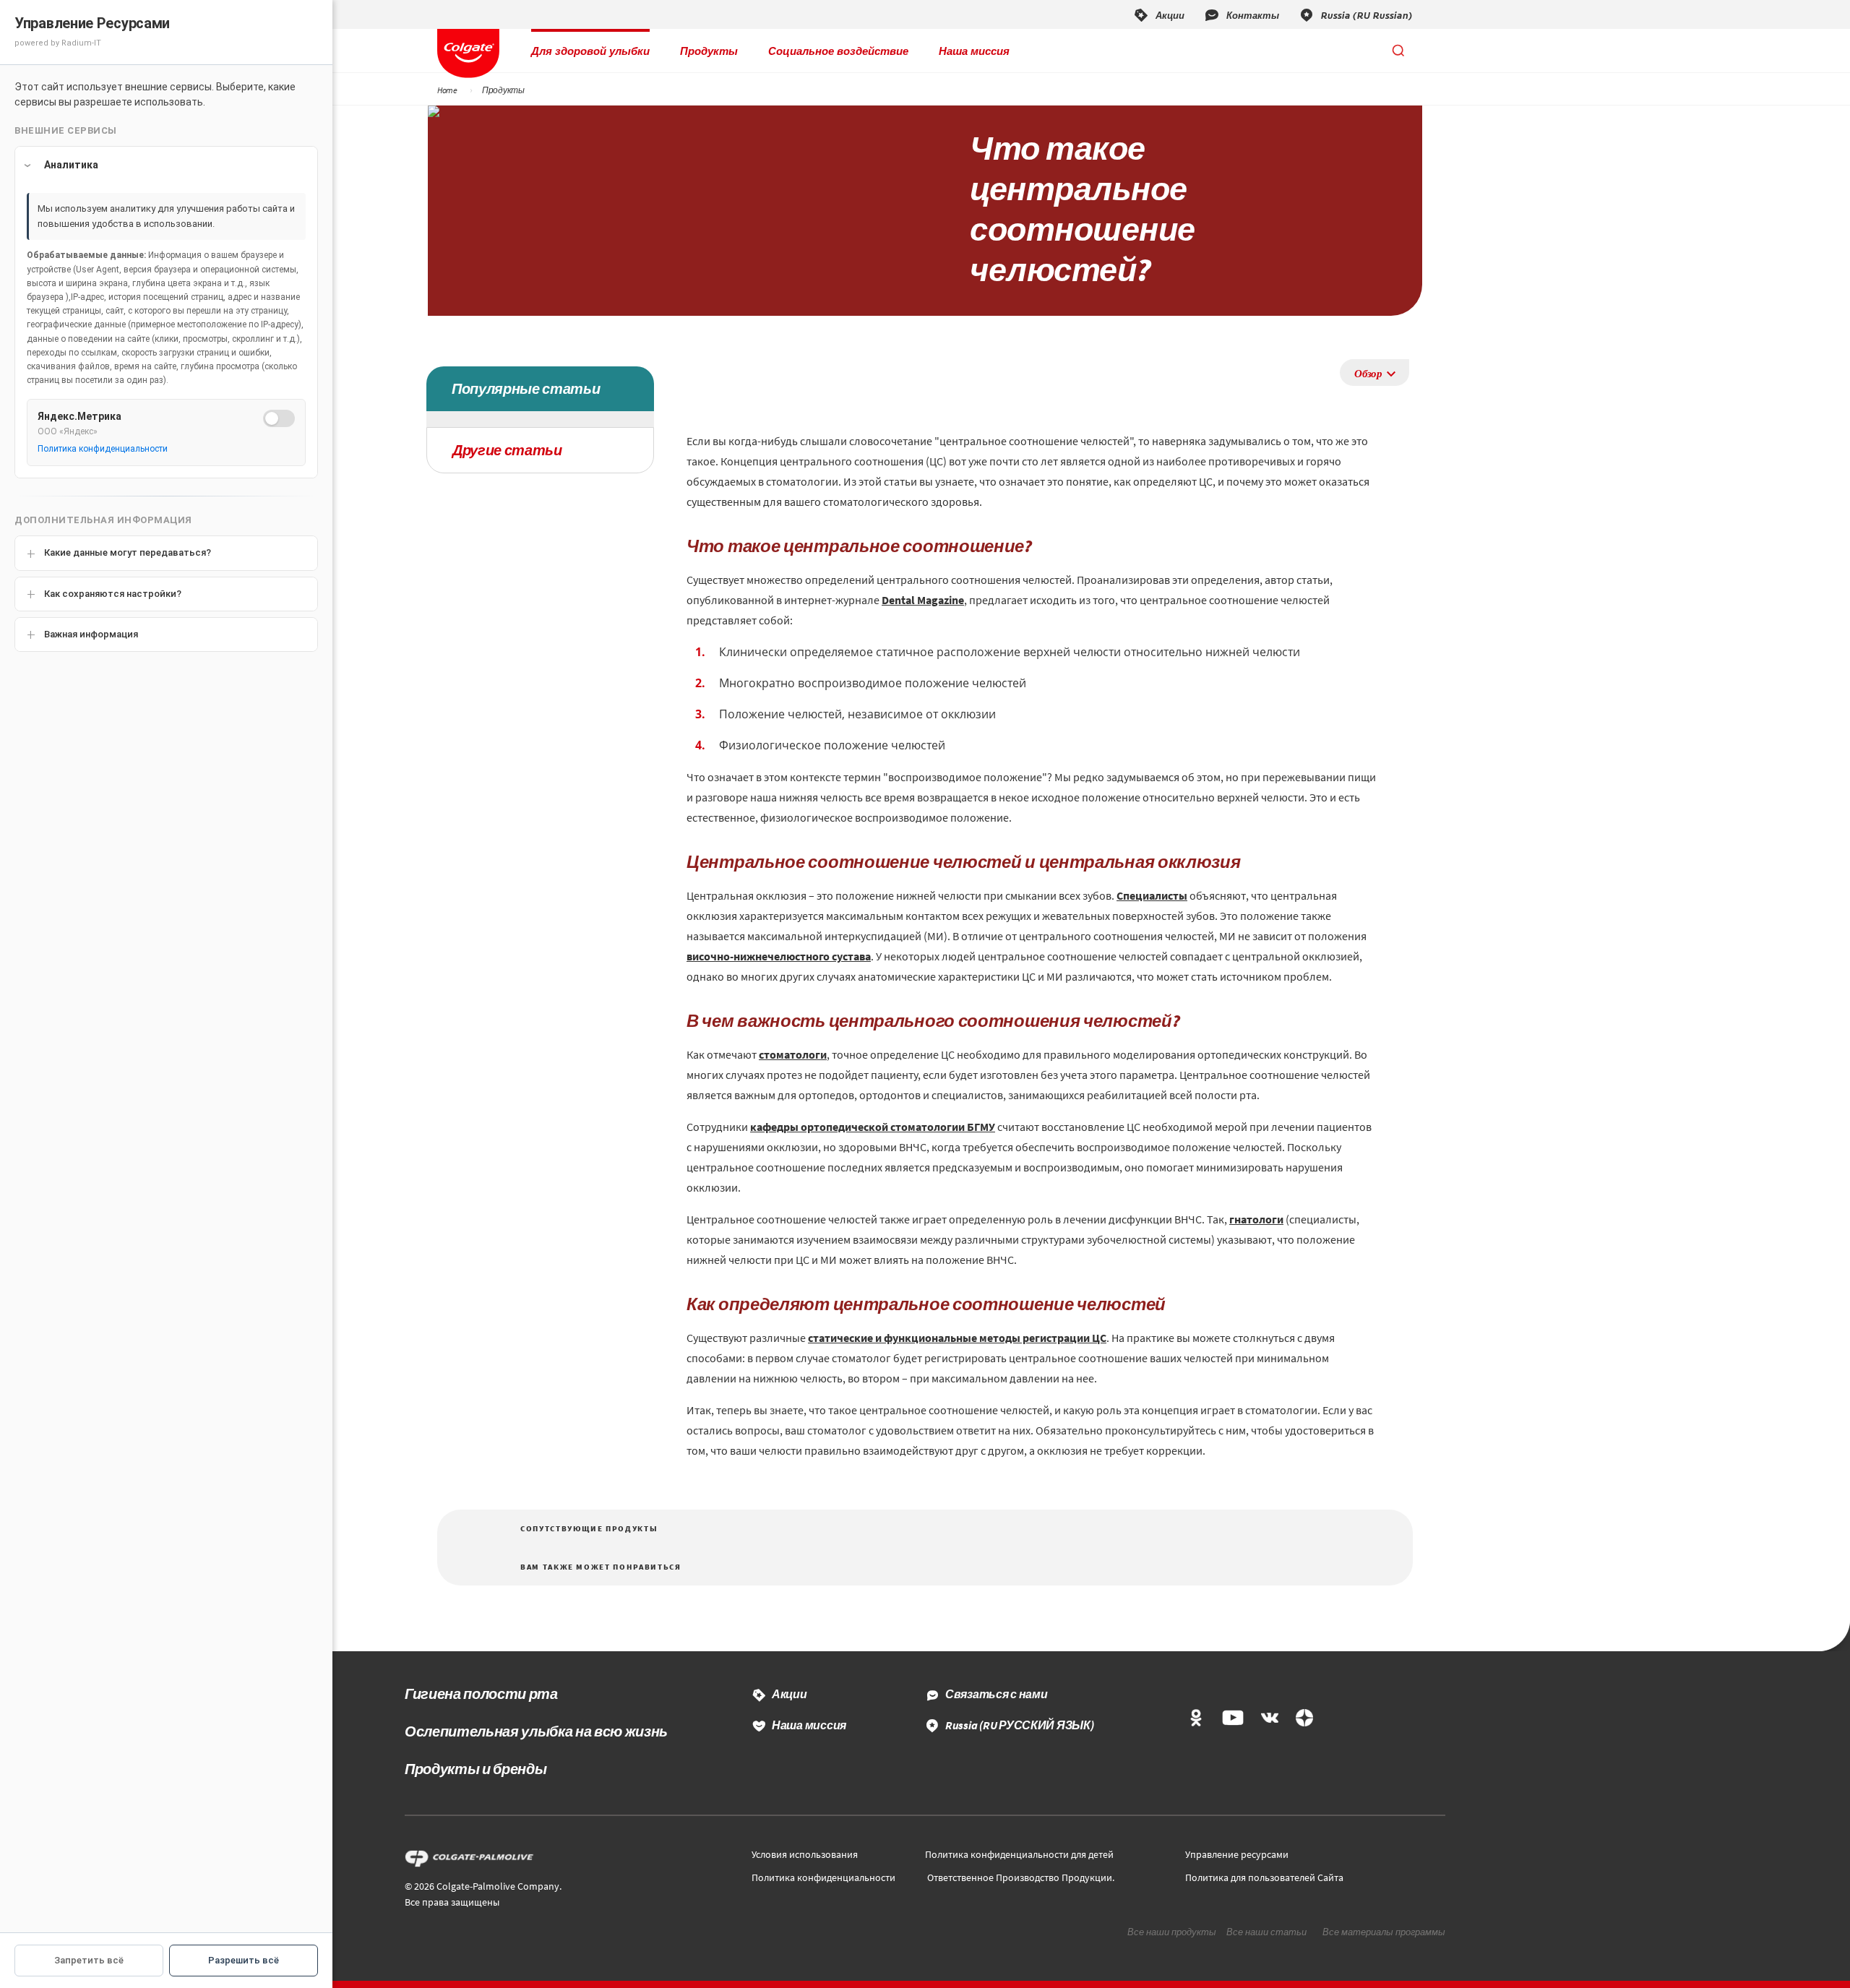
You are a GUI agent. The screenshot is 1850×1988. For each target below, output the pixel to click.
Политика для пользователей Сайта (1264, 1877)
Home (447, 90)
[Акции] (1158, 14)
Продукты (709, 51)
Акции (790, 1694)
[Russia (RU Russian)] (1355, 14)
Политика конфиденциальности (823, 1877)
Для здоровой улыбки (590, 51)
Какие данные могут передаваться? (128, 552)
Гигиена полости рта (481, 1694)
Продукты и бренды (476, 1769)
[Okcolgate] (1196, 1719)
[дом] (468, 53)
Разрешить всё (244, 1960)
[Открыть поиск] (1398, 51)
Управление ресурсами (1237, 1854)
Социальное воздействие (838, 51)
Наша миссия (974, 51)
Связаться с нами (997, 1694)
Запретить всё (89, 1960)
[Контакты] (1241, 14)
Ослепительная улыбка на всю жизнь (536, 1731)
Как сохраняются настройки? (113, 594)
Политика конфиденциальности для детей (1019, 1854)
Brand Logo (473, 1859)
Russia (1020, 1725)
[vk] (1270, 1719)
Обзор (1368, 373)
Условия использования (805, 1854)
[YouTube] (1232, 1719)
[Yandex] (1304, 1719)
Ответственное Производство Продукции (1020, 1877)
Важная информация (91, 634)
